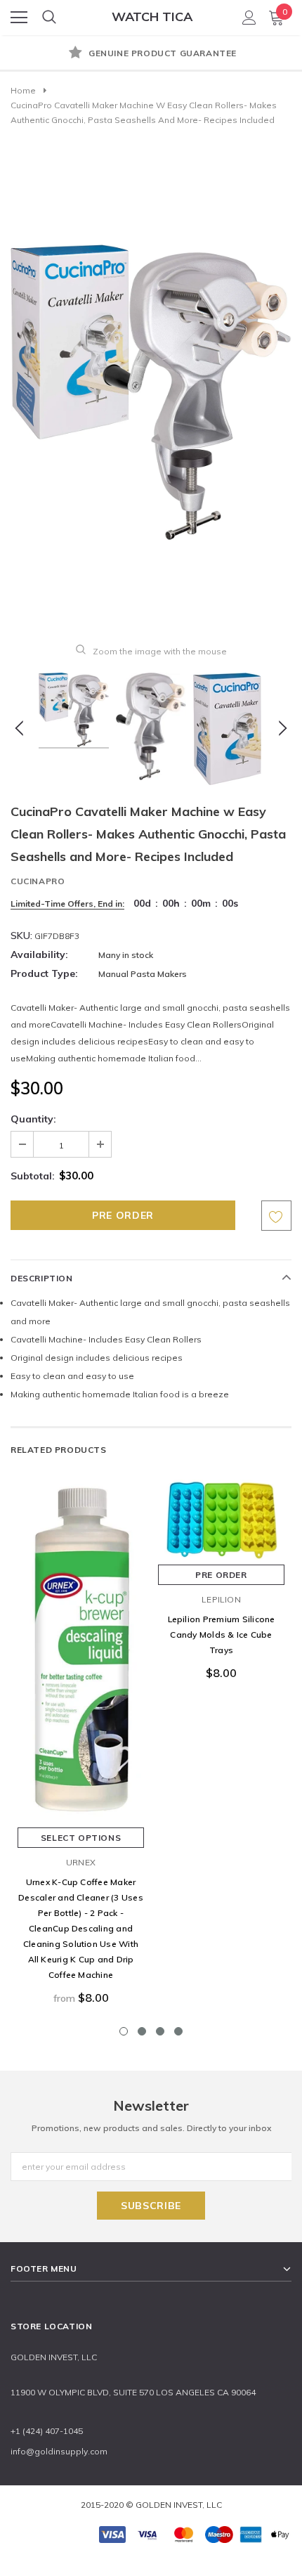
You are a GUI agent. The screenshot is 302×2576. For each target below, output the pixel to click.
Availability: (39, 954)
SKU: (21, 936)
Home (23, 90)
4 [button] (178, 2031)
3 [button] (160, 2031)
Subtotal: (33, 1176)
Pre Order (221, 1575)
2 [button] (142, 2031)
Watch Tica (152, 17)
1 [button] (124, 2031)
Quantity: (33, 1119)
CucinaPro (38, 881)
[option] (151, 54)
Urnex (81, 1862)
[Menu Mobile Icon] (19, 18)
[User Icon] (249, 18)
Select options (81, 1838)
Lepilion (221, 1599)
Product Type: (44, 973)
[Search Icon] (49, 18)
